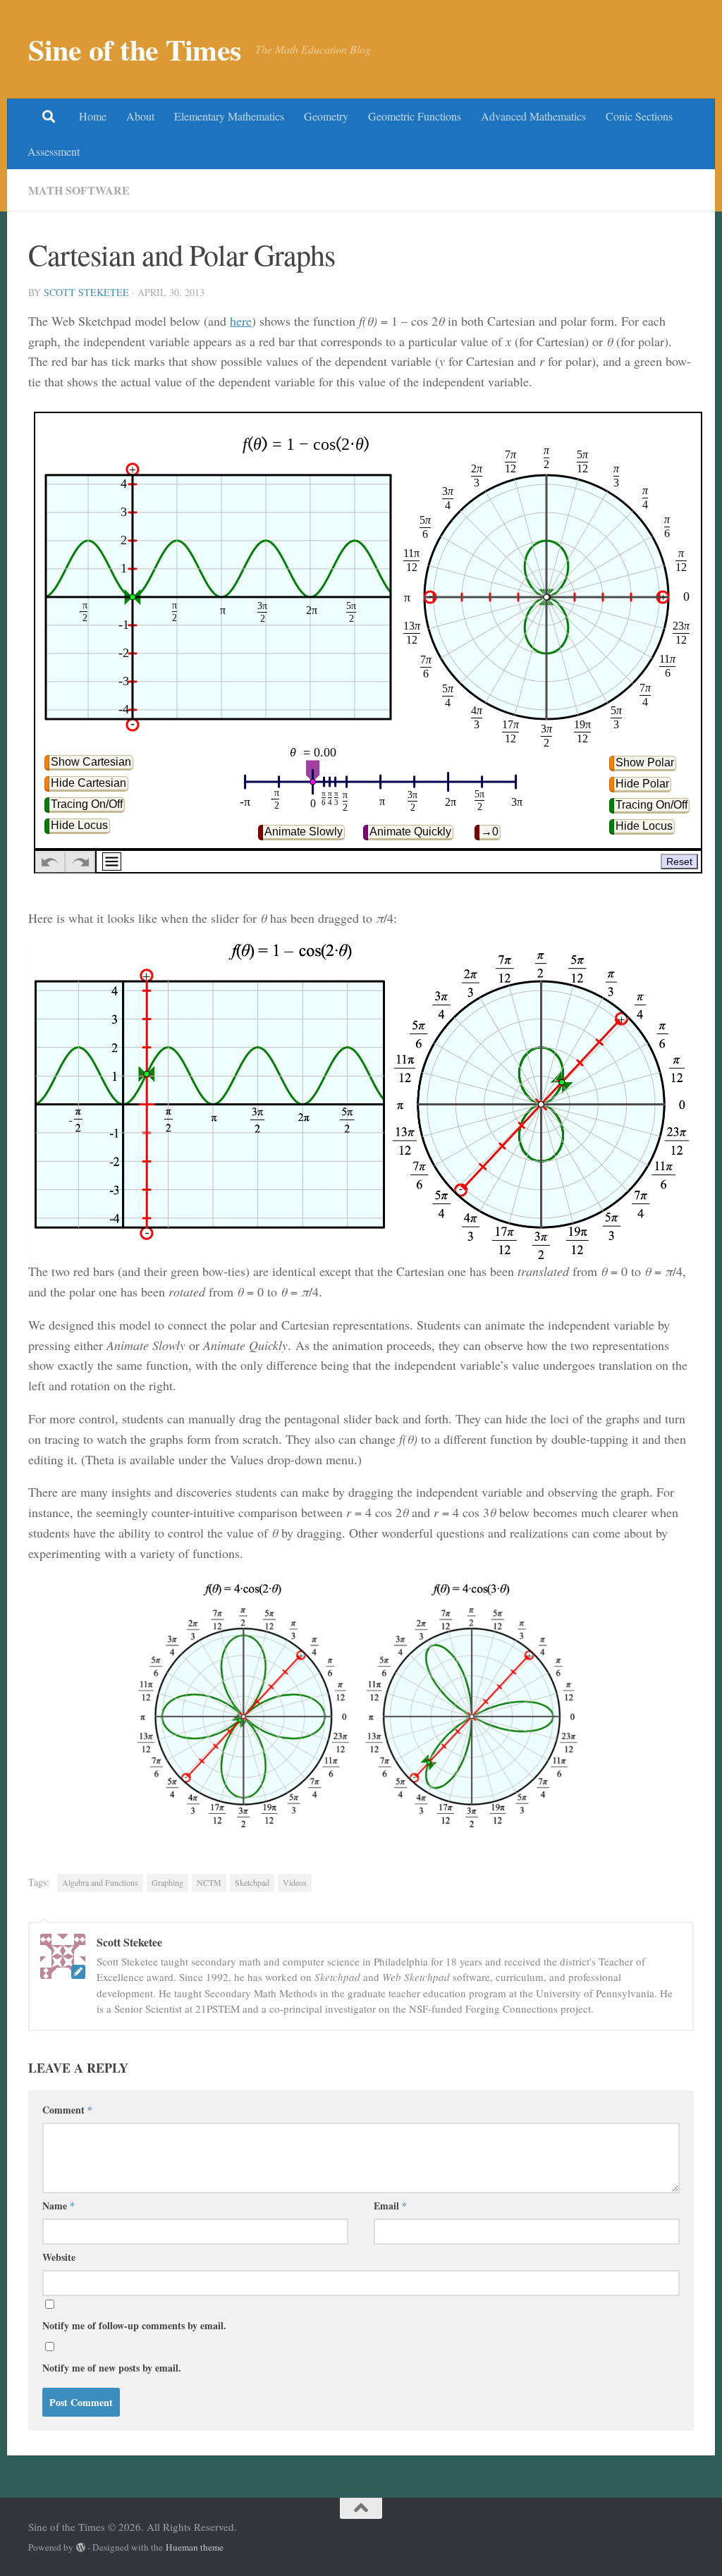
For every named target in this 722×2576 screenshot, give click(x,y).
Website (59, 2257)
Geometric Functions (415, 116)
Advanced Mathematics (533, 116)
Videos (295, 1882)
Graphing (167, 1882)
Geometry (326, 116)
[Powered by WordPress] (81, 2547)
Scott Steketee (86, 292)
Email (390, 2206)
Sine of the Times (135, 49)
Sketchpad (252, 1882)
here (241, 321)
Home (93, 116)
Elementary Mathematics (229, 116)
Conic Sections (639, 116)
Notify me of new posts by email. (112, 2368)
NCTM (209, 1882)
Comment (67, 2110)
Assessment (54, 151)
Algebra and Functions (100, 1882)
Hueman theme (195, 2547)
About (140, 116)
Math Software (79, 190)
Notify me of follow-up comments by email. (134, 2325)
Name (59, 2206)
